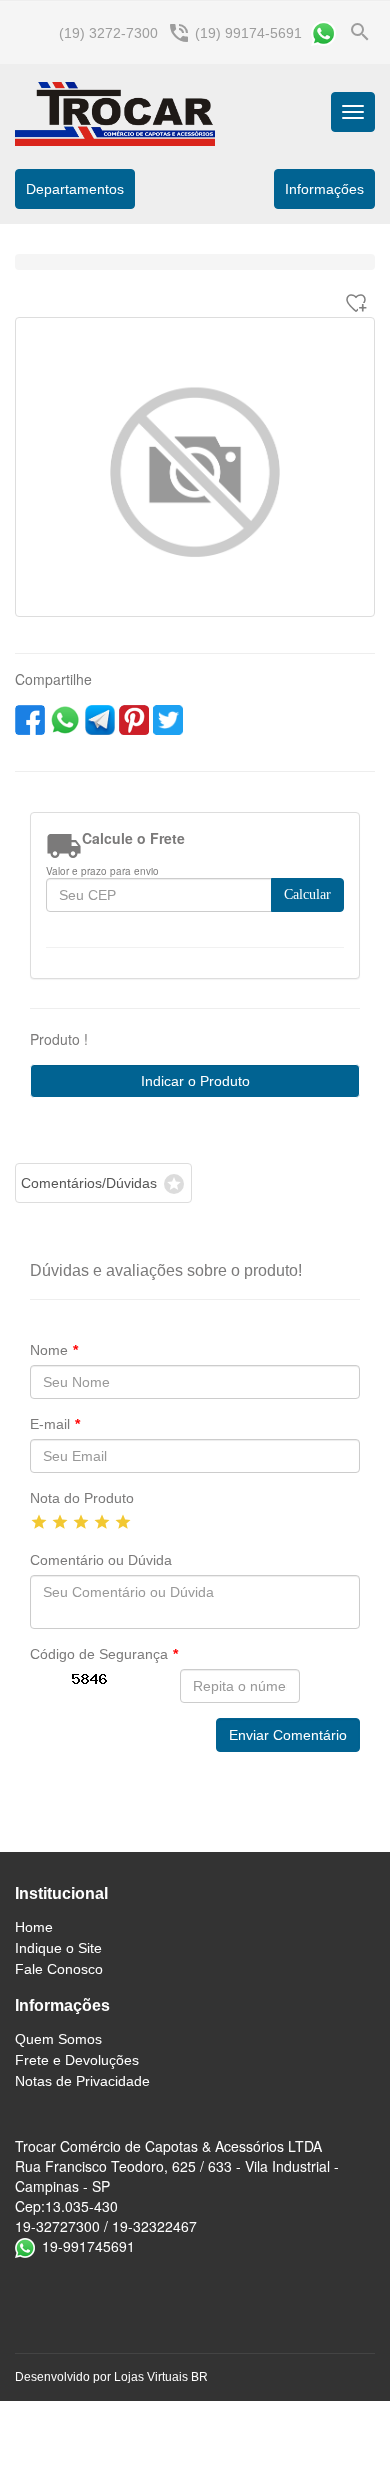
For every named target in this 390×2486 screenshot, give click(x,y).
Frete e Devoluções (77, 2060)
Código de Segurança (104, 1654)
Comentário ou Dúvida (101, 1560)
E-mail (55, 1424)
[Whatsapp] (323, 33)
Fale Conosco (59, 1969)
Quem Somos (58, 2039)
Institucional (61, 1893)
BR (199, 2377)
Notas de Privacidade (82, 2081)
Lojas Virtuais (152, 2377)
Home (34, 1927)
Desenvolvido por (64, 2377)
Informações (62, 2005)
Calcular (307, 894)
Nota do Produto (82, 1498)
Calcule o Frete (133, 838)
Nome (54, 1350)
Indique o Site (58, 1948)
